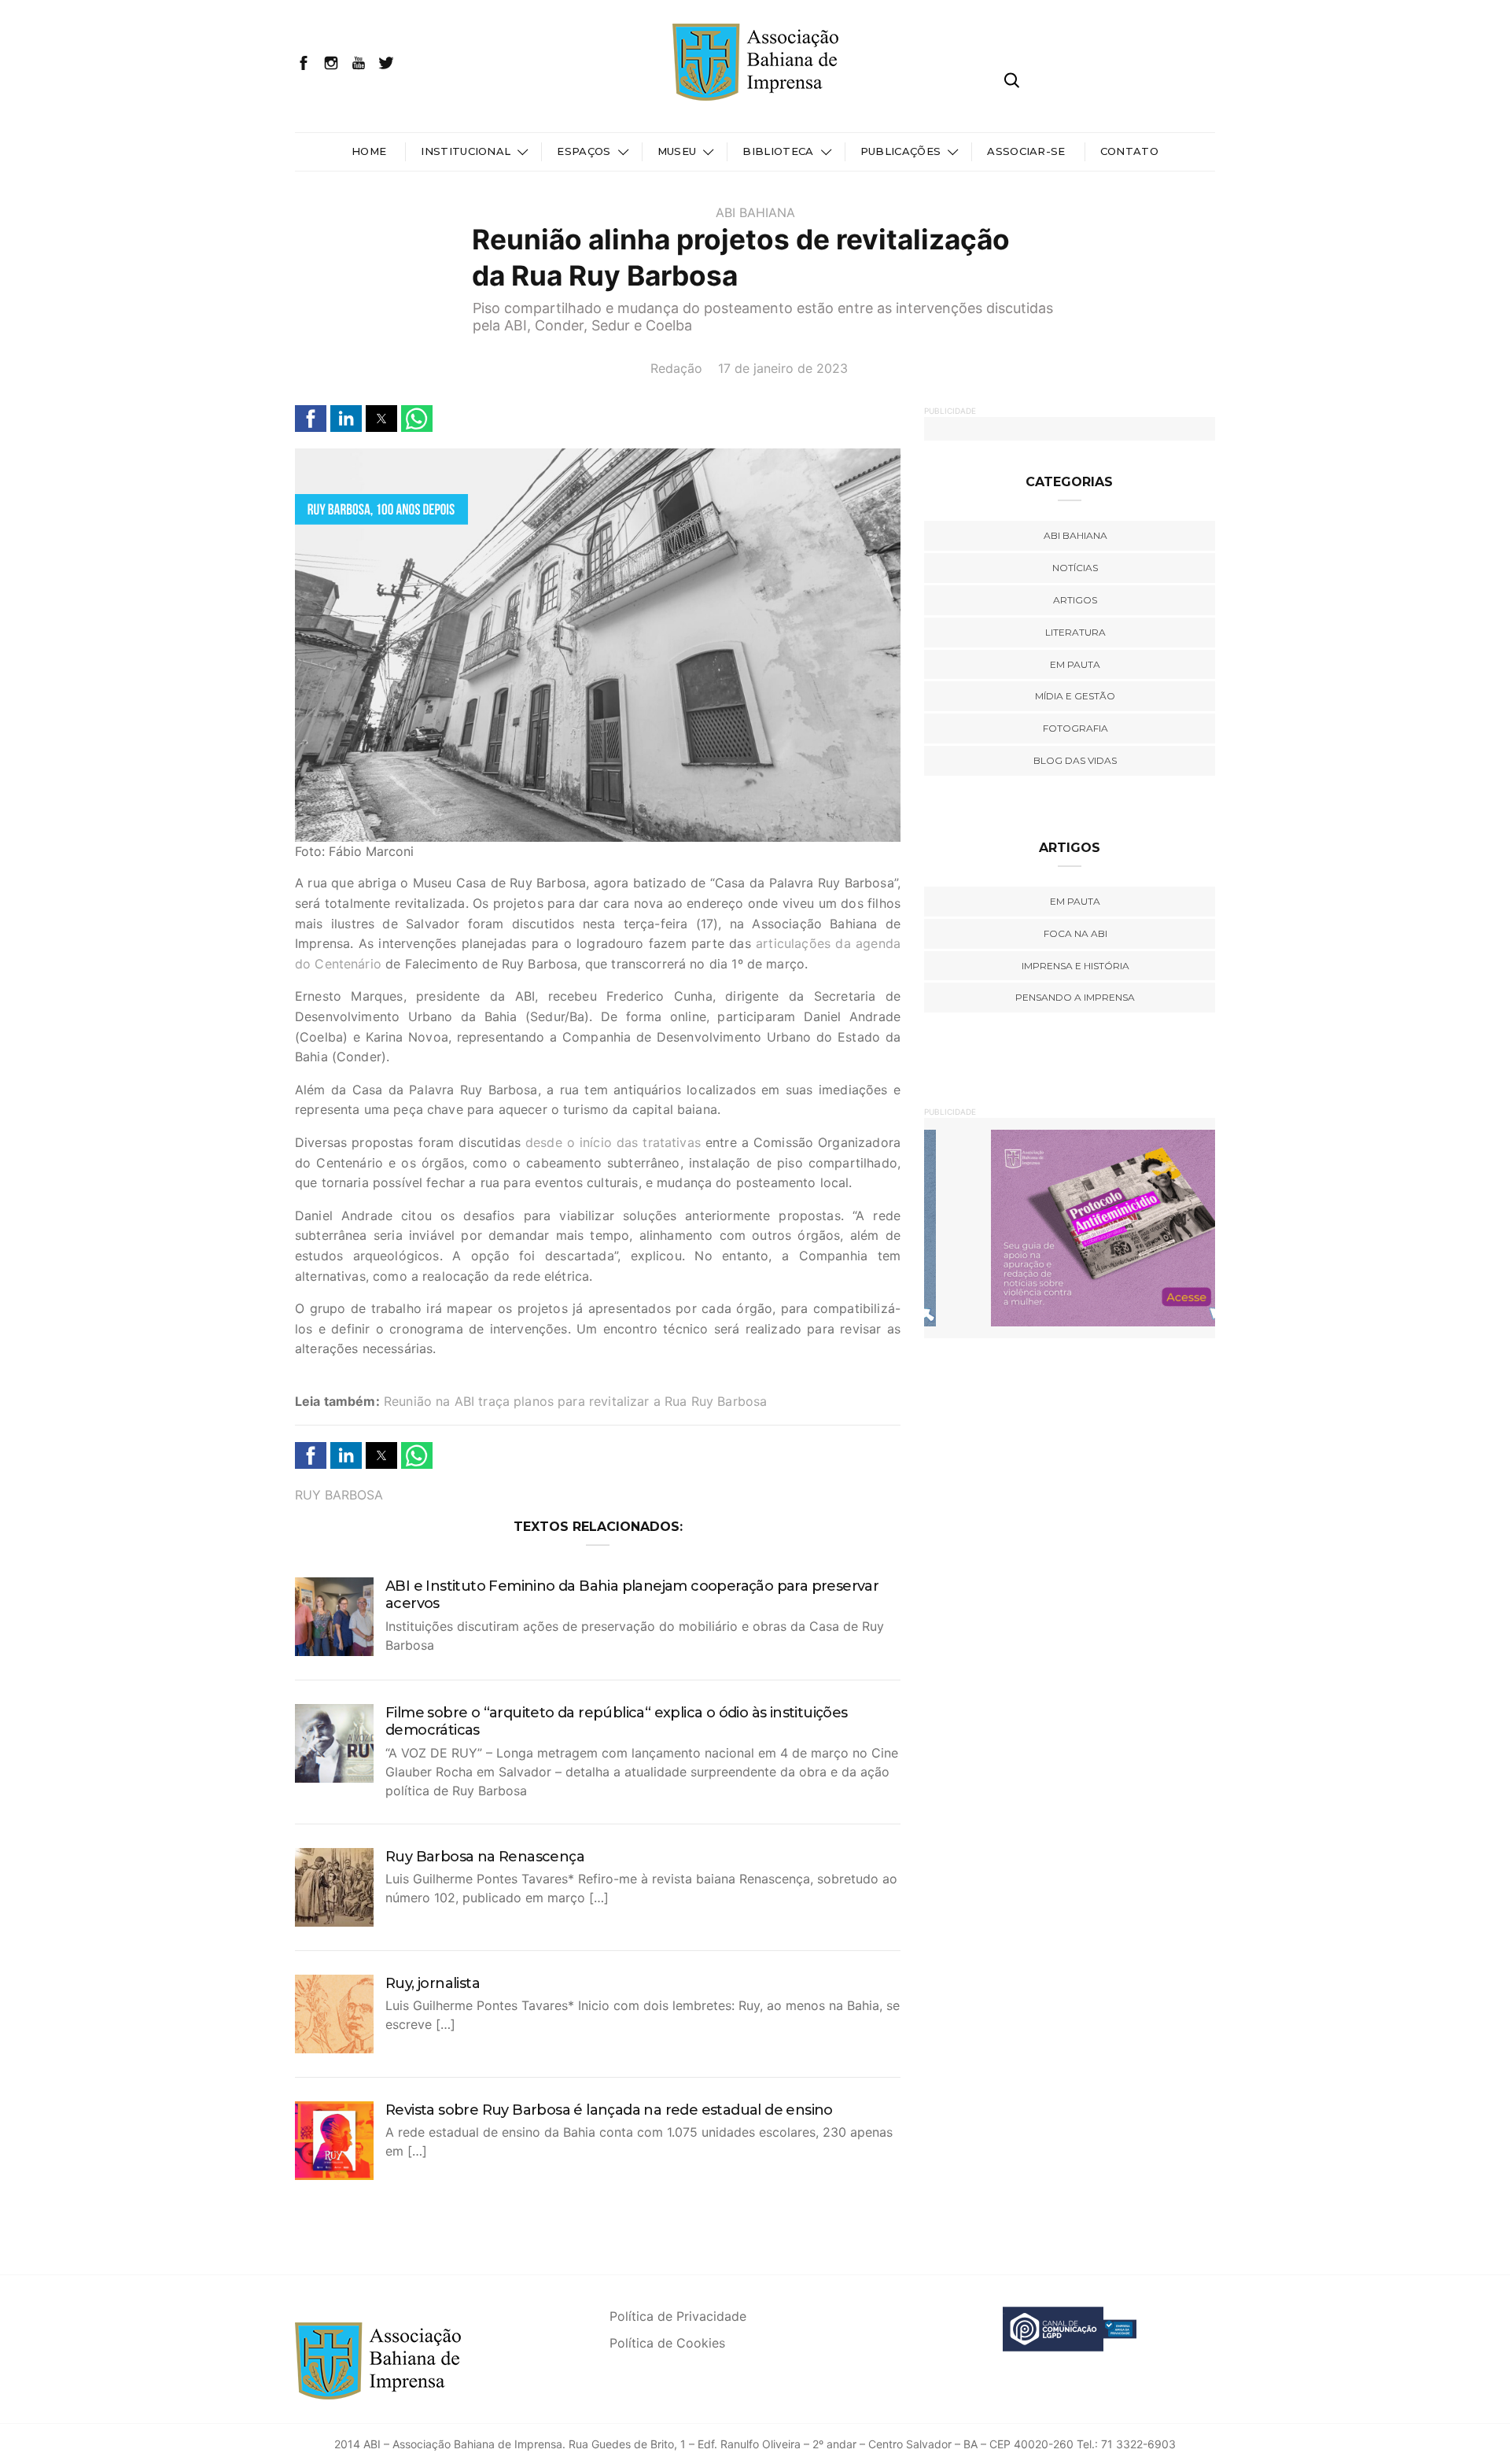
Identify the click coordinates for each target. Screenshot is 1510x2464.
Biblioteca (778, 151)
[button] (311, 419)
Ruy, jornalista (433, 1983)
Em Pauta (1075, 901)
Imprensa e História (1075, 966)
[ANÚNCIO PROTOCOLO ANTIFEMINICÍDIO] (1070, 1227)
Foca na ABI (1075, 933)
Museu (677, 151)
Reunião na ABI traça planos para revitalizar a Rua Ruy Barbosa (575, 1401)
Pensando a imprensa (1075, 997)
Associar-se (1026, 151)
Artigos (1075, 600)
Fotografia (1075, 728)
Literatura (1075, 632)
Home (369, 151)
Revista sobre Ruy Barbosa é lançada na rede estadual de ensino (609, 2110)
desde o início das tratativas (613, 1142)
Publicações (901, 151)
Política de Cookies (667, 2343)
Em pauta (1075, 664)
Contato (1129, 151)
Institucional (466, 151)
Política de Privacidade (678, 2316)
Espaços (584, 151)
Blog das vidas (1075, 760)
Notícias (1075, 568)
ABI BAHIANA (755, 212)
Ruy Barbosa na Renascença (485, 1857)
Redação (676, 368)
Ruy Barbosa (339, 1495)
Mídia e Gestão (1075, 696)
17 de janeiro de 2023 (783, 368)
